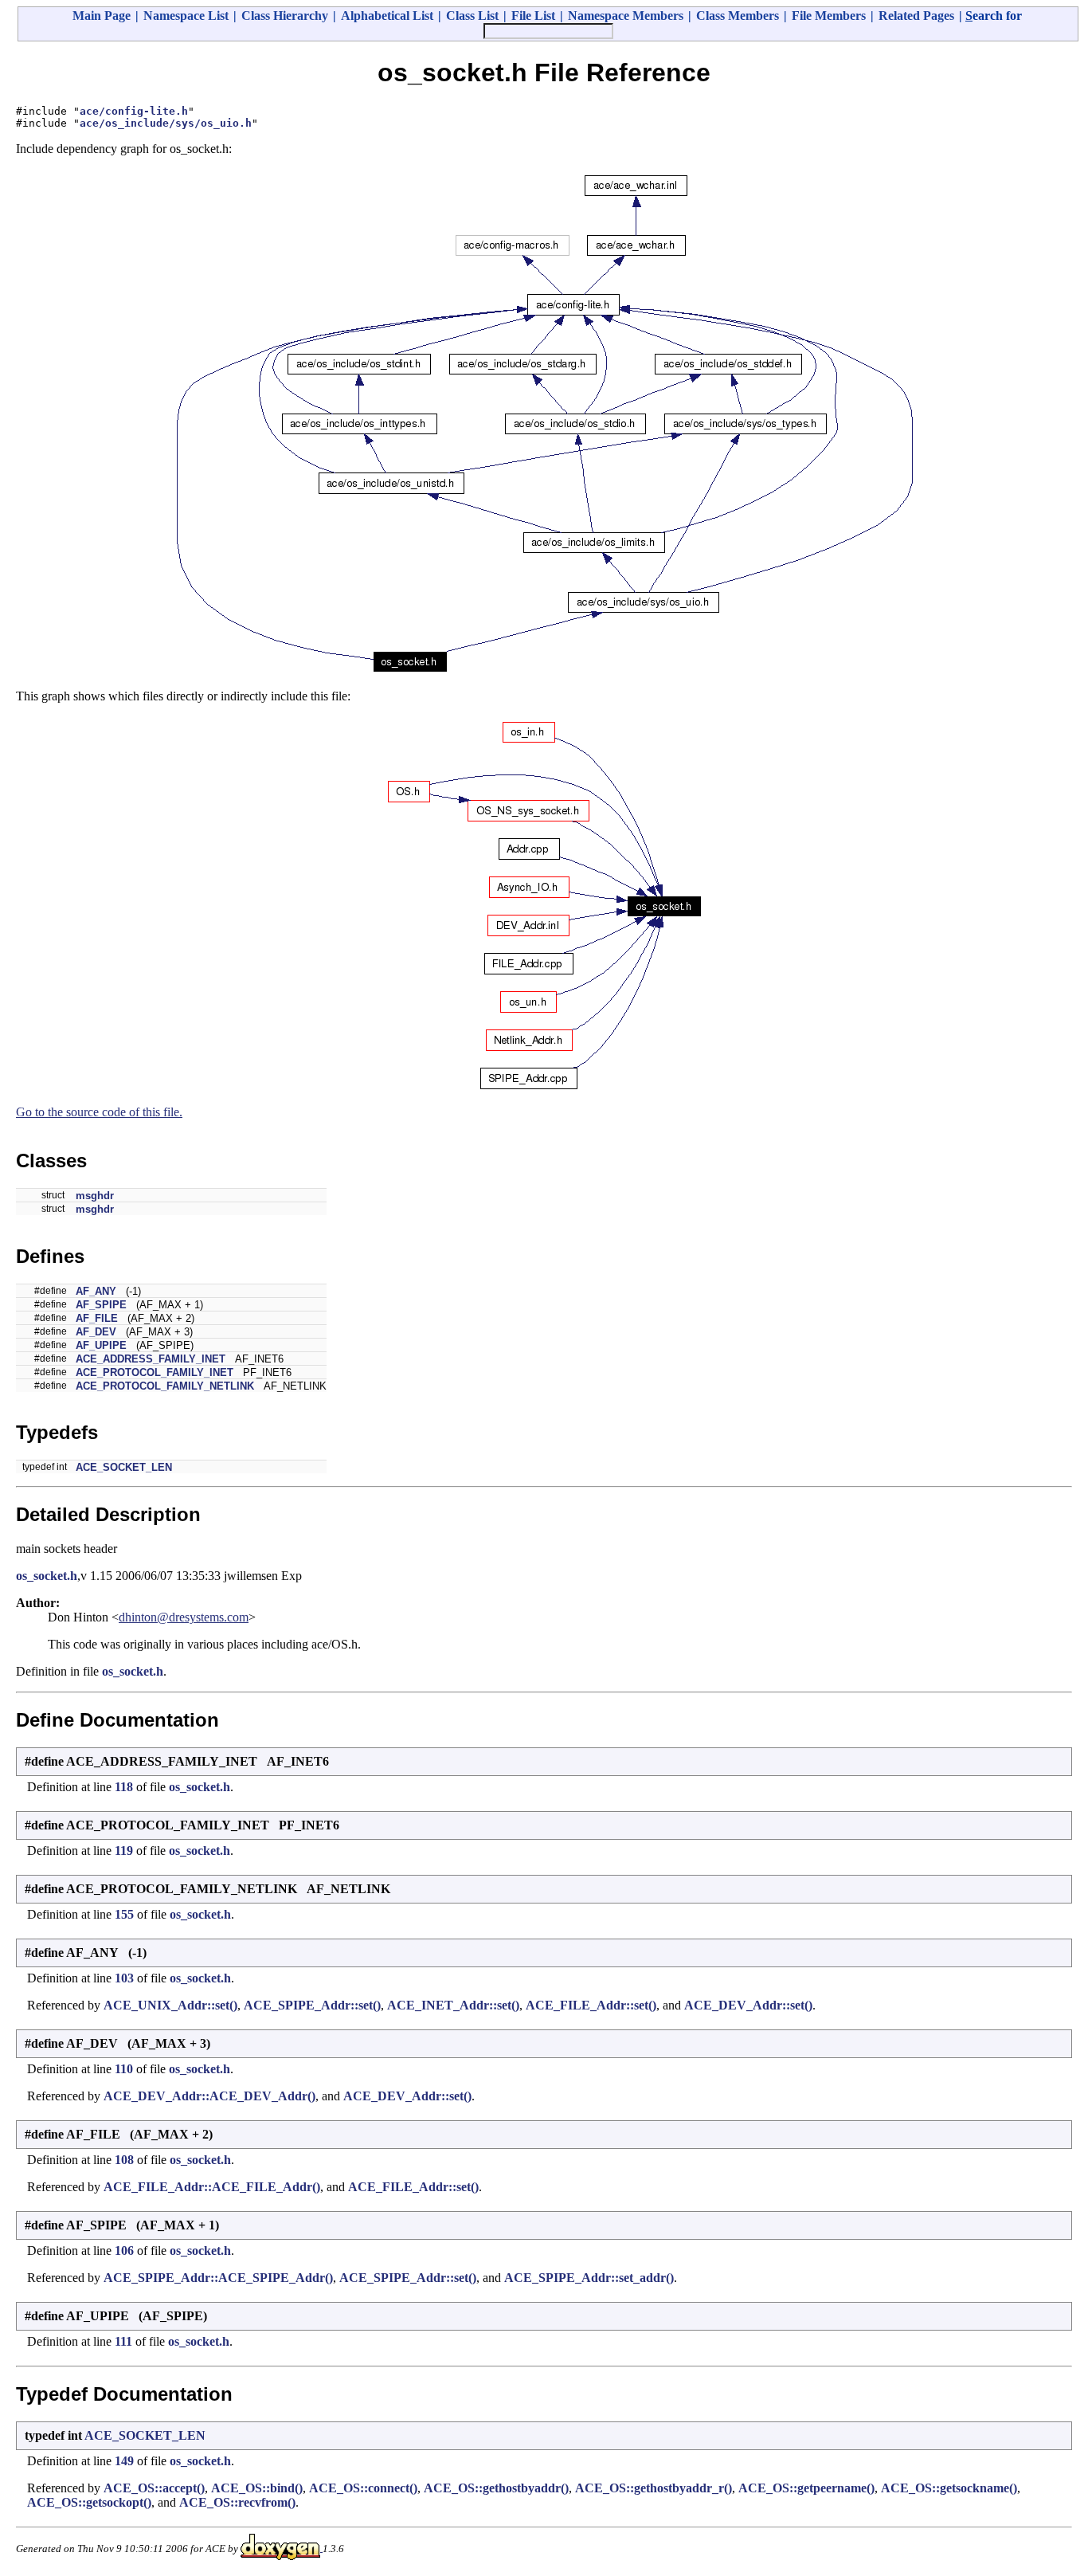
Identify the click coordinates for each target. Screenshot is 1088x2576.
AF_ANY (96, 1291)
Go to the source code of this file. (99, 1112)
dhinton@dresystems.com (184, 1617)
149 (124, 2461)
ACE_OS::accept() (154, 2488)
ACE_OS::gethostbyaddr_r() (654, 2488)
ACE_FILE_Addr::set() (591, 2005)
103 (124, 1978)
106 (124, 2251)
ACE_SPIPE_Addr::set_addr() (589, 2278)
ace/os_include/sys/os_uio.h (166, 123)
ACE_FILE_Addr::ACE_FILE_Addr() (212, 2187)
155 (124, 1914)
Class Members (738, 16)
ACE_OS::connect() (363, 2488)
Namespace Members (626, 16)
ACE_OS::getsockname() (949, 2488)
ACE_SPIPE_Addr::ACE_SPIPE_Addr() (218, 2278)
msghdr (95, 1196)
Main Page (102, 16)
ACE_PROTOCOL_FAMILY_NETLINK (165, 1386)
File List (533, 16)
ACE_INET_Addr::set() (453, 2005)
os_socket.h (47, 1576)
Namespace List (186, 16)
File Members (829, 16)
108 (124, 2160)
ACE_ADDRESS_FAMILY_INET (151, 1359)
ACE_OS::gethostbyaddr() (496, 2488)
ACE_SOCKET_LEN (124, 1467)
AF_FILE (97, 1318)
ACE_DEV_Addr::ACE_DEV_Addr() (209, 2096)
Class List (472, 16)
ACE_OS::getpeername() (806, 2488)
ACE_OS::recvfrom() (237, 2502)
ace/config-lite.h (134, 111)
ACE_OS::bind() (257, 2488)
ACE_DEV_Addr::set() (748, 2005)
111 (123, 2341)
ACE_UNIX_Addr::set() (170, 2005)
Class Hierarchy (285, 16)
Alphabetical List (387, 16)
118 (124, 1787)
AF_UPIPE (101, 1345)
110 (124, 2069)
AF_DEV (96, 1332)
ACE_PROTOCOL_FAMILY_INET (155, 1372)
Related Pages (916, 16)
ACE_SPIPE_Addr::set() (312, 2005)
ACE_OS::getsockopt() (89, 2502)
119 (124, 1851)
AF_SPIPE (101, 1305)
